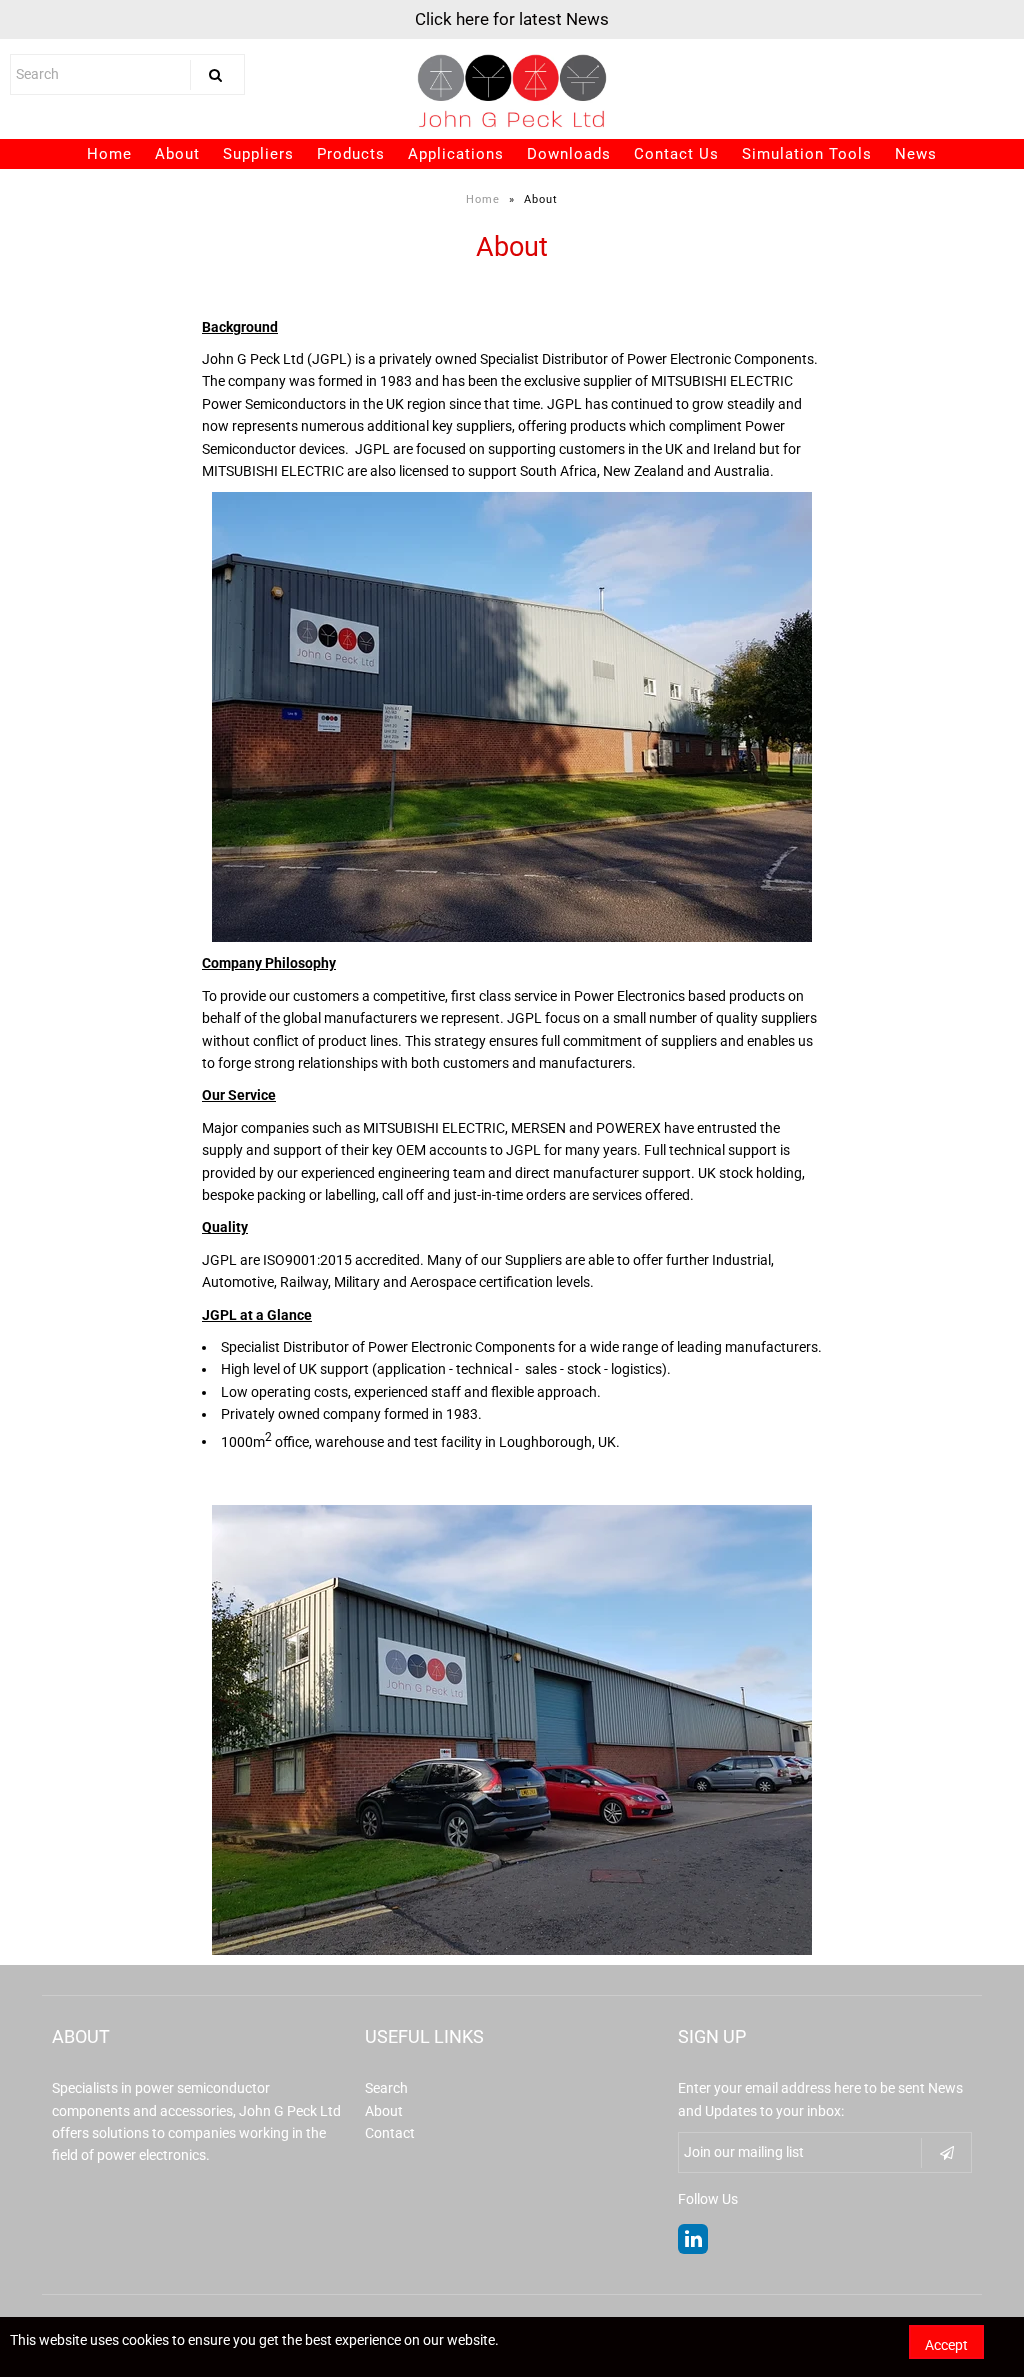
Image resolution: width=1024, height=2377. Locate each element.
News (916, 154)
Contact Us (676, 154)
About (177, 154)
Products (351, 154)
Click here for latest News (512, 19)
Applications (456, 154)
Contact (390, 2133)
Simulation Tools (807, 154)
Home (109, 154)
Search (386, 2088)
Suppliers (258, 154)
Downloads (569, 154)
